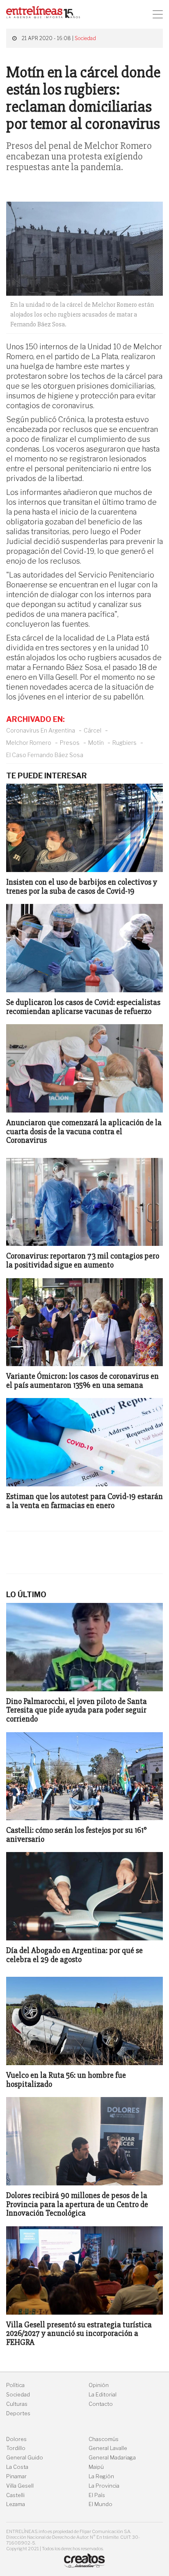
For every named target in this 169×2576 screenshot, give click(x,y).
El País (97, 2495)
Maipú (96, 2467)
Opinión (99, 2385)
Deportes (18, 2413)
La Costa (17, 2467)
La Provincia (104, 2486)
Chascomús (104, 2439)
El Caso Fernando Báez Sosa (45, 755)
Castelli (15, 2495)
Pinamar (16, 2476)
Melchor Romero (29, 743)
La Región (101, 2476)
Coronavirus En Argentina (41, 730)
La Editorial (103, 2395)
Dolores (16, 2439)
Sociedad (85, 38)
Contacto (101, 2404)
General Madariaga (112, 2458)
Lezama (16, 2504)
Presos (70, 743)
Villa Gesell (20, 2486)
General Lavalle (108, 2448)
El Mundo (100, 2504)
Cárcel (92, 730)
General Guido (25, 2458)
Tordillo (16, 2448)
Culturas (17, 2404)
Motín (96, 743)
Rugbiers (124, 743)
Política (15, 2385)
